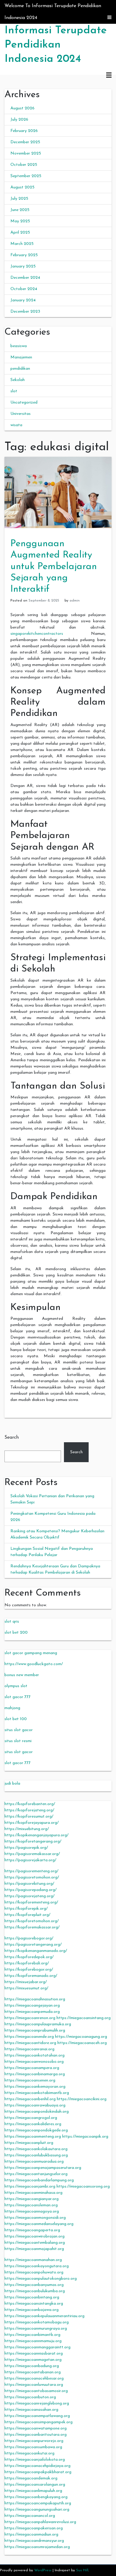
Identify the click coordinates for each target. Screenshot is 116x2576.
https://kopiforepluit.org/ (27, 1915)
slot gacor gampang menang (31, 1653)
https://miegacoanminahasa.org (33, 2193)
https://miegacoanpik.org (85, 2137)
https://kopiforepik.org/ (26, 1909)
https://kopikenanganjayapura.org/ (36, 1835)
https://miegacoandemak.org (31, 2478)
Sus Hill (82, 2570)
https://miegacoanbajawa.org (32, 2310)
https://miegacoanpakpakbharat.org (38, 2472)
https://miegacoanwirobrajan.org (35, 2236)
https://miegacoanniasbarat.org (34, 2354)
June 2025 (20, 210)
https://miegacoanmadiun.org (31, 2535)
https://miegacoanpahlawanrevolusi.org (40, 2522)
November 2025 (26, 153)
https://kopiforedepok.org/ (29, 1957)
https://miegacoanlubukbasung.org (36, 2155)
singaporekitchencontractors (37, 634)
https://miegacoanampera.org (32, 2068)
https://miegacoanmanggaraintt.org (37, 2347)
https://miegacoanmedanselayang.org (39, 2224)
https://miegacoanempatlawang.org (37, 2416)
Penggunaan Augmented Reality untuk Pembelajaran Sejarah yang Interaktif (54, 567)
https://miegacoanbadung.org (32, 2366)
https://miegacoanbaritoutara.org (36, 2435)
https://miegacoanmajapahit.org (34, 2249)
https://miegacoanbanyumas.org (34, 2285)
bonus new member (22, 1675)
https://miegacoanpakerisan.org (34, 2528)
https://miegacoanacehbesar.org (34, 2379)
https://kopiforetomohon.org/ (32, 1921)
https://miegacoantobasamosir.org (36, 2391)
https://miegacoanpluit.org (29, 2143)
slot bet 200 (16, 1633)
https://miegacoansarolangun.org (35, 2485)
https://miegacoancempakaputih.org (38, 2503)
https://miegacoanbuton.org (30, 2397)
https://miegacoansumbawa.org (33, 2447)
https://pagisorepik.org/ (26, 1848)
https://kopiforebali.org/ (27, 1963)
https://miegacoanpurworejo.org (34, 2441)
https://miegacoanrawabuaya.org (35, 2105)
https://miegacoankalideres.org (33, 2124)
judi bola (12, 1784)
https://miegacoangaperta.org (32, 2230)
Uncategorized (24, 403)
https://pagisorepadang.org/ (30, 1890)
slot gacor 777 (18, 1697)
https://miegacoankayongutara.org (37, 2266)
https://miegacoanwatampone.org (36, 2428)
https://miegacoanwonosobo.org (34, 2062)
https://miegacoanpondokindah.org (37, 2112)
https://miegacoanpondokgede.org (36, 2130)
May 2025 (20, 221)
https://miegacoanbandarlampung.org (39, 2180)
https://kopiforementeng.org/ (31, 1902)
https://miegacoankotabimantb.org (37, 2093)
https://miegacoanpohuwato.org (34, 2272)
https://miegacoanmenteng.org (33, 2137)
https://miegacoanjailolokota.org (35, 2460)
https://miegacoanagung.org (81, 2037)
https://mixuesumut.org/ (26, 1988)
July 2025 (19, 199)
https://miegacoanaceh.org (82, 2043)
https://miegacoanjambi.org (30, 2187)
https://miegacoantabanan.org (33, 2372)
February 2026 (24, 131)
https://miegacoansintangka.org (34, 2304)
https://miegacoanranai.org (29, 2049)
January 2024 (23, 300)
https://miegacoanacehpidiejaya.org (37, 2466)
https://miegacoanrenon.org (30, 2018)
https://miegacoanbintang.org (32, 2297)
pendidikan (20, 369)
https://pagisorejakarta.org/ (30, 1860)
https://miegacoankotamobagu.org (37, 2322)
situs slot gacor (19, 1730)
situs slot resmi (18, 1741)
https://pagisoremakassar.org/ (32, 1854)
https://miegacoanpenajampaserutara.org (43, 2168)
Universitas (21, 414)
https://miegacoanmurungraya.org (36, 2329)
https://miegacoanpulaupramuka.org (38, 2024)
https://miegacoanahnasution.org (35, 1999)
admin (75, 601)
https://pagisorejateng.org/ (29, 1896)
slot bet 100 (16, 1719)
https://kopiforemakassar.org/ (32, 1927)
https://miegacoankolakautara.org (36, 2149)
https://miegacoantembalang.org (35, 2243)
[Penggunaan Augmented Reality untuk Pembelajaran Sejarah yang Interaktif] (58, 492)
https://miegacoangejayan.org (32, 2006)
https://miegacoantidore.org (30, 2043)
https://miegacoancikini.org (82, 2099)
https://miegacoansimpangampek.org (39, 2422)
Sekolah (18, 380)
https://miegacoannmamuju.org (33, 2341)
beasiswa (19, 346)
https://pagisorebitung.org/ (29, 1884)
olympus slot (16, 1686)
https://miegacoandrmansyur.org (34, 2541)
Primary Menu (109, 75)
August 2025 (22, 187)
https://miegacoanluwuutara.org (34, 2385)
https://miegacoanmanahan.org (33, 2260)
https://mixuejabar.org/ (26, 1982)
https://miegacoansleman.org (31, 2205)
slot (14, 391)
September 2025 (26, 176)
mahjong (12, 1708)
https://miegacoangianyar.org (32, 2199)
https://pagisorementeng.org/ (31, 1871)
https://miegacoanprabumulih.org (35, 2031)
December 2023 (25, 312)
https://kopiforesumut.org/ (29, 1817)
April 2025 (20, 233)
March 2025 (22, 244)
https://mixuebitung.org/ (27, 1829)
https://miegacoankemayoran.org (35, 2087)
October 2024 (24, 289)
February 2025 (24, 255)
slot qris (12, 1622)
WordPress (43, 2570)
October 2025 (24, 165)
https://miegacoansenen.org (30, 2080)
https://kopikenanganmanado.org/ (36, 1951)
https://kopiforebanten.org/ (30, 1804)
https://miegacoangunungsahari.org (37, 2510)
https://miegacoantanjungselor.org (36, 2174)
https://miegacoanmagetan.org (33, 2360)
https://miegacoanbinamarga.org (35, 2074)
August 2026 (22, 108)
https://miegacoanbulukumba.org (35, 2291)
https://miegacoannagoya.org (32, 2212)
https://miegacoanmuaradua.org (34, 2162)
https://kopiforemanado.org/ (31, 1976)
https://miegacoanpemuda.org (32, 2012)
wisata (16, 425)
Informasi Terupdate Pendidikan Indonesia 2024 (56, 45)
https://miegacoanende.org (29, 2037)
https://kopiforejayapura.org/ (32, 1823)
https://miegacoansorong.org (83, 2187)
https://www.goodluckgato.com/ (34, 1664)
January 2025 (23, 266)
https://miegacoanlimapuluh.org (33, 2491)
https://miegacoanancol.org (30, 2516)
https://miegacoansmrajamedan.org (37, 2547)
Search (12, 1437)
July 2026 (19, 120)
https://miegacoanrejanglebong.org (37, 2403)
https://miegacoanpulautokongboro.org (41, 2279)
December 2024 (25, 278)
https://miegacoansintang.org (84, 2018)
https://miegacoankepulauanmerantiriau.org (44, 2316)
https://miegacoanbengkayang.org (36, 2497)
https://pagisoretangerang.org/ (33, 1945)
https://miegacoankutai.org (29, 2453)
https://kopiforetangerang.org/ (33, 1842)
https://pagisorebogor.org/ (29, 1938)
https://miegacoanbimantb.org (32, 2335)
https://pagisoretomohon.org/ (32, 1877)
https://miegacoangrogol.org (31, 2118)
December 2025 (25, 142)
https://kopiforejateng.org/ (29, 1810)
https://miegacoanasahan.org (31, 2410)
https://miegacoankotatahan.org (35, 2055)
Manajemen (21, 357)
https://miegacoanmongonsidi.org (35, 2218)
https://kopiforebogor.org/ (29, 1970)
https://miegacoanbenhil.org (30, 2099)
